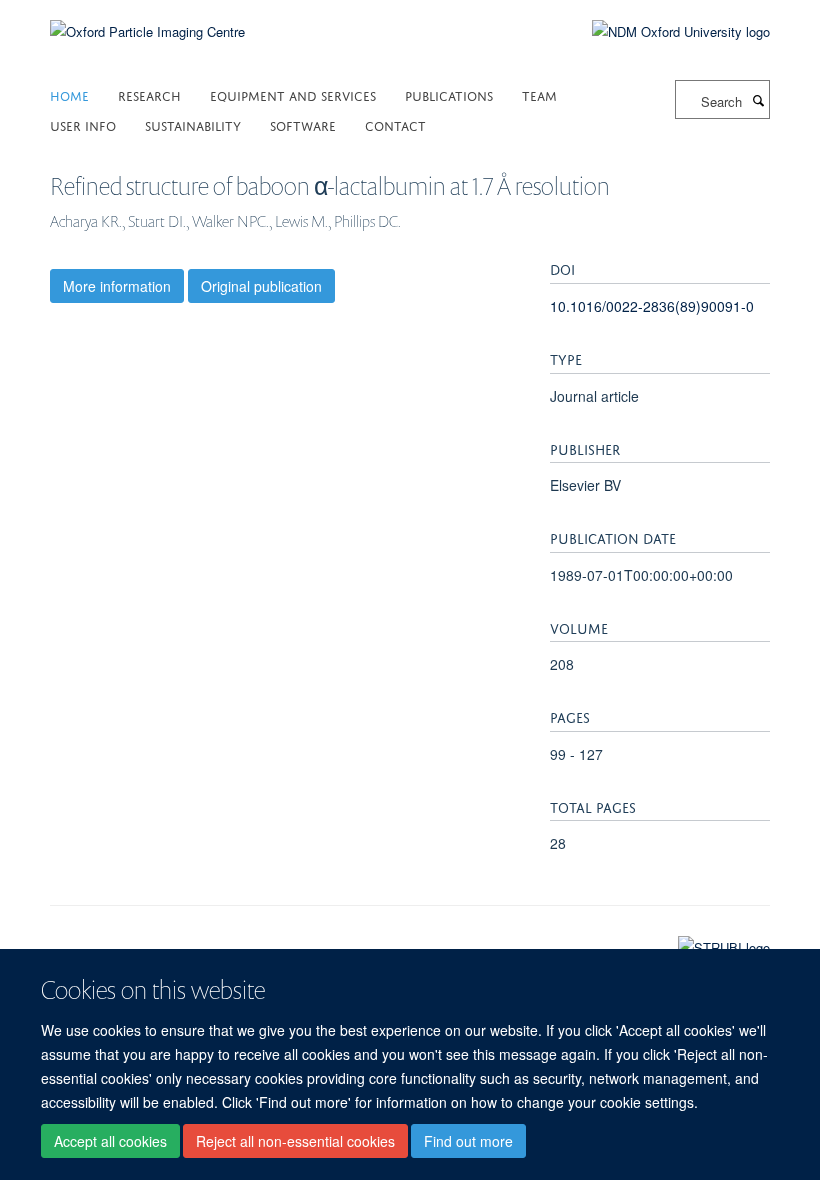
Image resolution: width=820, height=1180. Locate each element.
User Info (83, 124)
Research (149, 94)
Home (69, 94)
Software (303, 124)
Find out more (468, 1141)
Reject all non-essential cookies (295, 1141)
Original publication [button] (261, 286)
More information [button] (117, 286)
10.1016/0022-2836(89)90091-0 (652, 306)
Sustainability (193, 124)
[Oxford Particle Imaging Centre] (147, 29)
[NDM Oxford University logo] (666, 32)
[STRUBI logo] (410, 943)
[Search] (758, 100)
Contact (395, 124)
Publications (449, 94)
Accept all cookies (110, 1141)
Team (539, 94)
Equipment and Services (293, 94)
